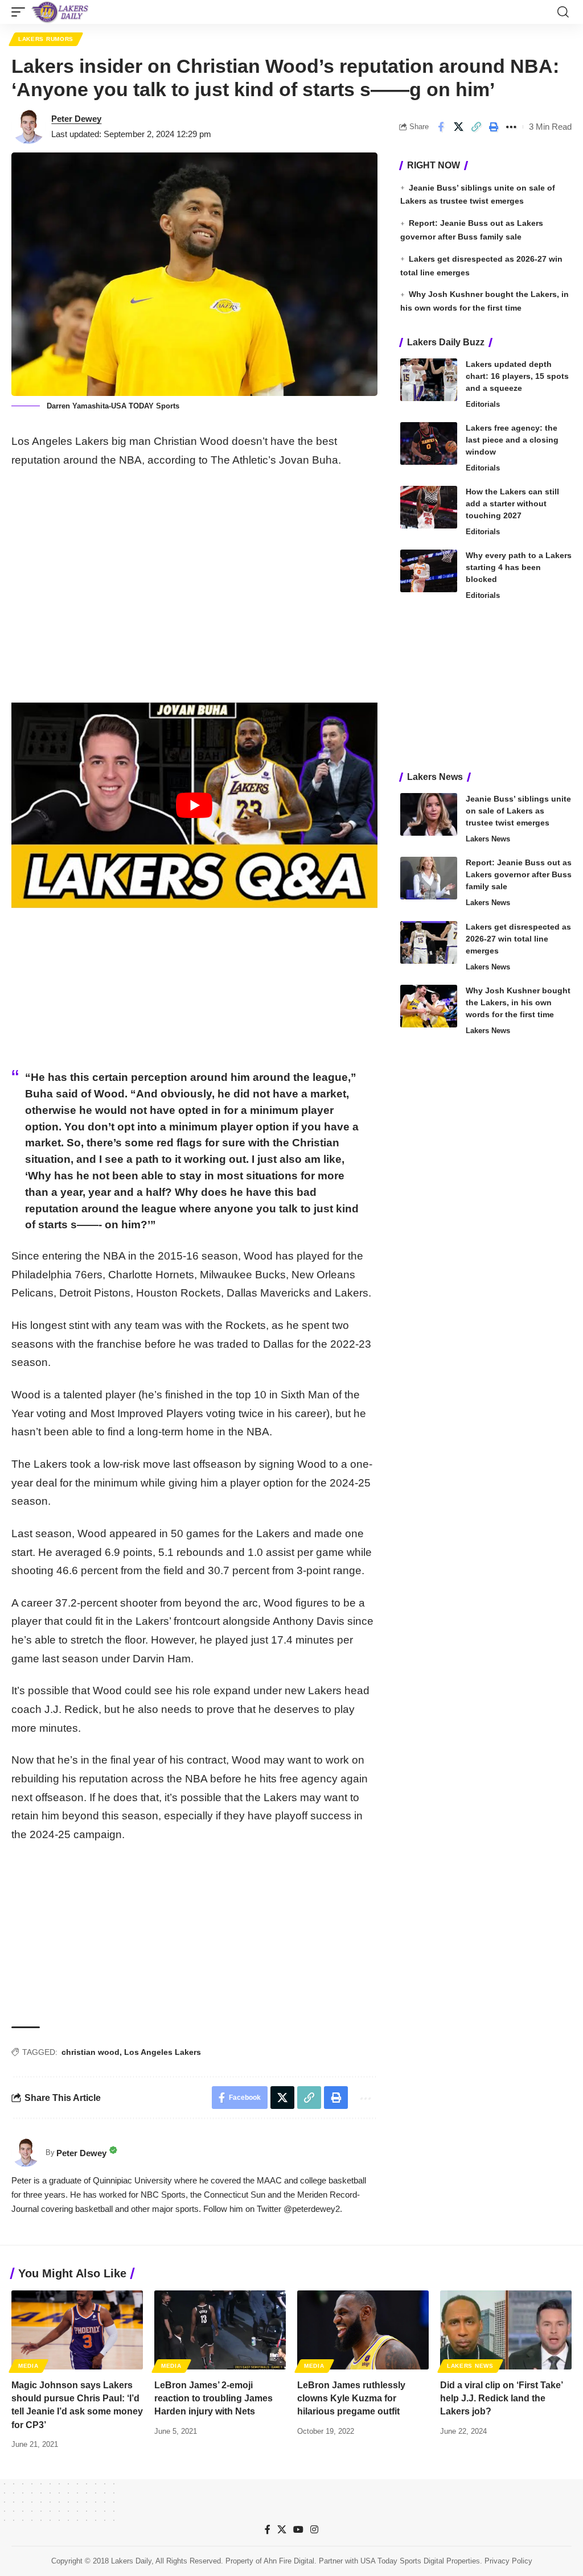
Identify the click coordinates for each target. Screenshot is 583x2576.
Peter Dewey (76, 119)
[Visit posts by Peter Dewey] (28, 127)
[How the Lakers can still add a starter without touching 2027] (429, 507)
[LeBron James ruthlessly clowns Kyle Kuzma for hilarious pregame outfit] (363, 2330)
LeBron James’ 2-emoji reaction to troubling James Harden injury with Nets (214, 2398)
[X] (282, 2530)
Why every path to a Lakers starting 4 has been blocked (519, 567)
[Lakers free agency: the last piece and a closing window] (429, 443)
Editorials (483, 404)
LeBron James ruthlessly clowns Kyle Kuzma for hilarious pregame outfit (351, 2398)
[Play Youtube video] (194, 805)
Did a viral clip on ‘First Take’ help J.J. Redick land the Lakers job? (502, 2398)
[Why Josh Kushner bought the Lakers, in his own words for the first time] (429, 1006)
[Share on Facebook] (441, 127)
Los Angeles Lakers (163, 2052)
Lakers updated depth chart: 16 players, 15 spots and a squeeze (517, 376)
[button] (21, 12)
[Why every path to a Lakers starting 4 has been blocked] (429, 571)
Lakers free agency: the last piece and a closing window (512, 440)
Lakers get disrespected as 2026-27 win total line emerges (518, 939)
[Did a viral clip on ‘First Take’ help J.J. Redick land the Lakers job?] (506, 2330)
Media (28, 2366)
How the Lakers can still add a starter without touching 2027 (512, 503)
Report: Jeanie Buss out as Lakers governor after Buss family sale (519, 874)
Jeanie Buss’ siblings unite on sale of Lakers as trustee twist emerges (518, 811)
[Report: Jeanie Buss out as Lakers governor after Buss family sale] (429, 878)
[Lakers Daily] (60, 12)
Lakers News (488, 839)
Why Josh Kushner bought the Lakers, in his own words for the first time (518, 1002)
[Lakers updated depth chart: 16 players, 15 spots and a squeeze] (429, 380)
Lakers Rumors (46, 39)
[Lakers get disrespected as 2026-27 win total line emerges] (429, 942)
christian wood (91, 2052)
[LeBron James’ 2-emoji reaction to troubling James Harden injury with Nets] (220, 2330)
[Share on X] (458, 127)
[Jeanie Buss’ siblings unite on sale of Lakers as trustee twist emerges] (429, 814)
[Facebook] (268, 2530)
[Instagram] (314, 2530)
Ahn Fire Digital (289, 2561)
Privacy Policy (508, 2561)
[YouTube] (298, 2530)
